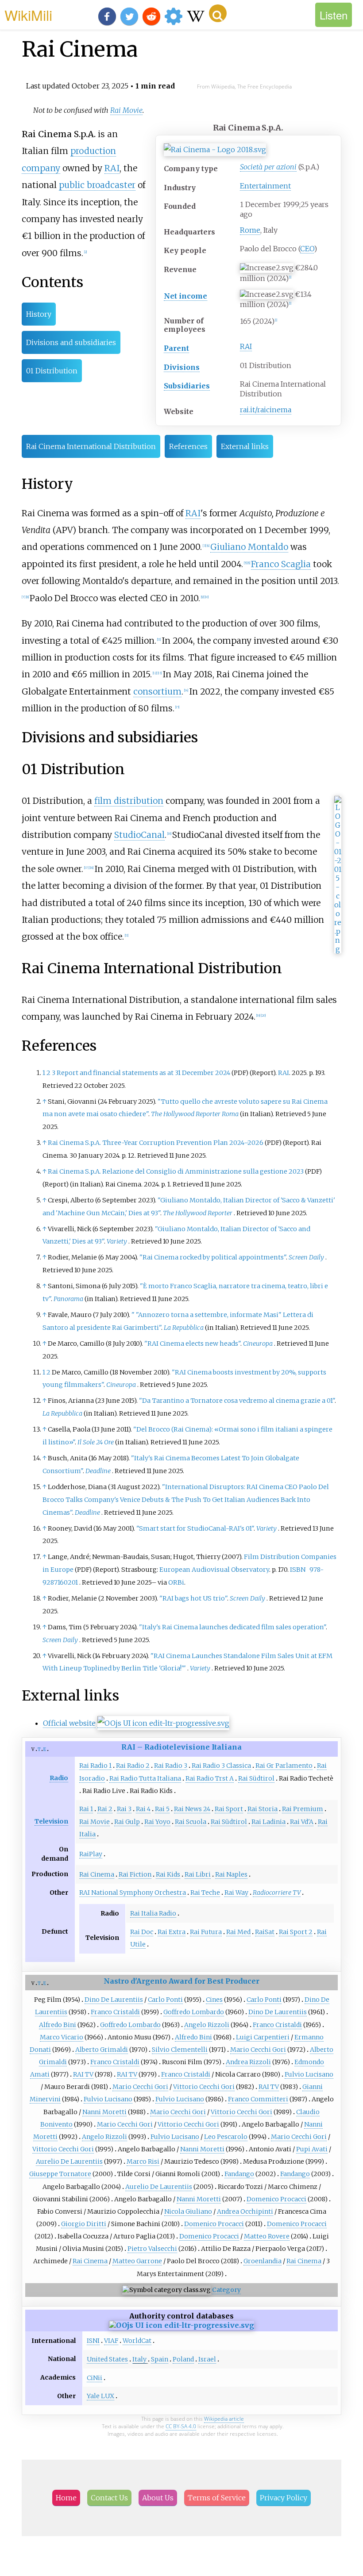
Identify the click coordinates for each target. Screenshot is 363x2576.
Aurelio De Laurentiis (69, 2161)
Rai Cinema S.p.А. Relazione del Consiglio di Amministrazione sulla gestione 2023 (176, 1171)
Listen (334, 15)
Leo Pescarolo (226, 2137)
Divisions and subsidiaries (71, 342)
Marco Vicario (62, 2037)
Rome (250, 230)
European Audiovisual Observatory (214, 1570)
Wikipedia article (224, 2419)
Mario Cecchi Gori (258, 2050)
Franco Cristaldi (115, 2012)
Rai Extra (172, 1932)
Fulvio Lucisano (309, 2074)
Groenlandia (263, 2261)
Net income (185, 296)
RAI (246, 346)
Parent (176, 348)
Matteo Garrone (137, 2261)
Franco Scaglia (281, 564)
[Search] (218, 13)
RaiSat (265, 1932)
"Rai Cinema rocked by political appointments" (213, 1257)
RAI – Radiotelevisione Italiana (181, 1747)
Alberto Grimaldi (102, 2050)
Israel (207, 2359)
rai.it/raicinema (266, 410)
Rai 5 (162, 1809)
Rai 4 (143, 1809)
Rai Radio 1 (95, 1766)
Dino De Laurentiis (114, 2000)
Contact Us (109, 2498)
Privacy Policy (284, 2498)
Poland (183, 2359)
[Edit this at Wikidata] (163, 1723)
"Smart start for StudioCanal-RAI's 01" (195, 1528)
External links (245, 446)
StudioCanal (139, 835)
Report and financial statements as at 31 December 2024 (143, 1073)
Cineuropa (258, 1344)
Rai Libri (198, 1874)
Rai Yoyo (157, 1822)
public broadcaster (97, 185)
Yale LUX (100, 2396)
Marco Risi (143, 2161)
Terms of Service (217, 2498)
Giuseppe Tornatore (60, 2174)
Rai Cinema (97, 1874)
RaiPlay (91, 1854)
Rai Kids (168, 1874)
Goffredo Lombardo (194, 2012)
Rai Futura (206, 1932)
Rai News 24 (192, 1809)
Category (226, 2290)
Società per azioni (268, 167)
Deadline (98, 1471)
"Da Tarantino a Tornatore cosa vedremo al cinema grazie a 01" (237, 1401)
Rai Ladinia (268, 1822)
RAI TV (83, 2074)
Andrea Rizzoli (248, 2062)
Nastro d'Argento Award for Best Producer (181, 1981)
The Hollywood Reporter (198, 1213)
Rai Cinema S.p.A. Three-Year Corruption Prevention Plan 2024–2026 (156, 1143)
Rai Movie (126, 110)
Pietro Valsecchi (152, 2249)
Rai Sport (229, 1809)
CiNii (95, 2378)
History (39, 314)
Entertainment (265, 186)
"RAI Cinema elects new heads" (192, 1344)
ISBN (298, 1570)
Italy (139, 2359)
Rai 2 (105, 1809)
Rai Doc (142, 1932)
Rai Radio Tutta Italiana (145, 1778)
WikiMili (28, 15)
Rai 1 (86, 1809)
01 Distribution (52, 371)
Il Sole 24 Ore (96, 1442)
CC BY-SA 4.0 (181, 2426)
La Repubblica (184, 1328)
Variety (117, 1241)
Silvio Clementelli (180, 2050)
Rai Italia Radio (153, 1913)
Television (51, 1821)
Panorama (68, 1299)
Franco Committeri (258, 2099)
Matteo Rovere (267, 2236)
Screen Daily (306, 1257)
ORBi (176, 1582)
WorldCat (137, 2341)
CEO (307, 249)
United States (107, 2359)
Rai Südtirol (256, 1778)
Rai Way (236, 1893)
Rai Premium (303, 1809)
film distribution (129, 801)
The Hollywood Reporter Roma (195, 1114)
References (188, 446)
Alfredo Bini (58, 2025)
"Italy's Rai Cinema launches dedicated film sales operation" (232, 1627)
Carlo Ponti (165, 2000)
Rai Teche (205, 1893)
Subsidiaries (187, 386)
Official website (69, 1723)
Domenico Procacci (276, 2199)
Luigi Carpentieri (263, 2037)
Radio (59, 1778)
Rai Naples (231, 1874)
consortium (157, 691)
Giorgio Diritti (84, 2224)
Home (66, 2498)
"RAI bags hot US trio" (193, 1598)
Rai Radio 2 (133, 1766)
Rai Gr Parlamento (284, 1766)
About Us (158, 2498)
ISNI (93, 2341)
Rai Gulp (127, 1822)
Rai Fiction (135, 1874)
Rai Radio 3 (171, 1766)
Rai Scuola (191, 1822)
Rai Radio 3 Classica (221, 1766)
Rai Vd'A (302, 1822)
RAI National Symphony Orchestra (133, 1893)
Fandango (239, 2174)
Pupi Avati (312, 2149)
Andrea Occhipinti (245, 2211)
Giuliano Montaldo (249, 547)
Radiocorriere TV (277, 1893)
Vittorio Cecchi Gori (204, 2087)
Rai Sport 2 (296, 1932)
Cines (214, 2000)
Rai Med (238, 1932)
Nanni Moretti (104, 2112)
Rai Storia (263, 1809)
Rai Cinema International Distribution (91, 446)
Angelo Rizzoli (207, 2025)
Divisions (182, 367)
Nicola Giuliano (188, 2211)
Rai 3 (124, 1809)
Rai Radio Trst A (210, 1778)
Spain (160, 2359)
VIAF (111, 2341)
